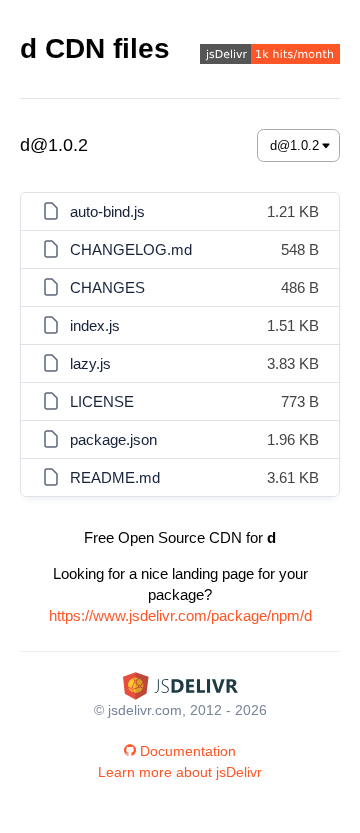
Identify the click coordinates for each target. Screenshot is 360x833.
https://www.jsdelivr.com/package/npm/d (180, 615)
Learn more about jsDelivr (180, 772)
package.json (113, 439)
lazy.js (90, 363)
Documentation (188, 751)
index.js (95, 325)
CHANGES (107, 287)
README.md (115, 477)
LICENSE (102, 401)
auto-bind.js (107, 211)
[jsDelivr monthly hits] (270, 56)
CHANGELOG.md (131, 249)
